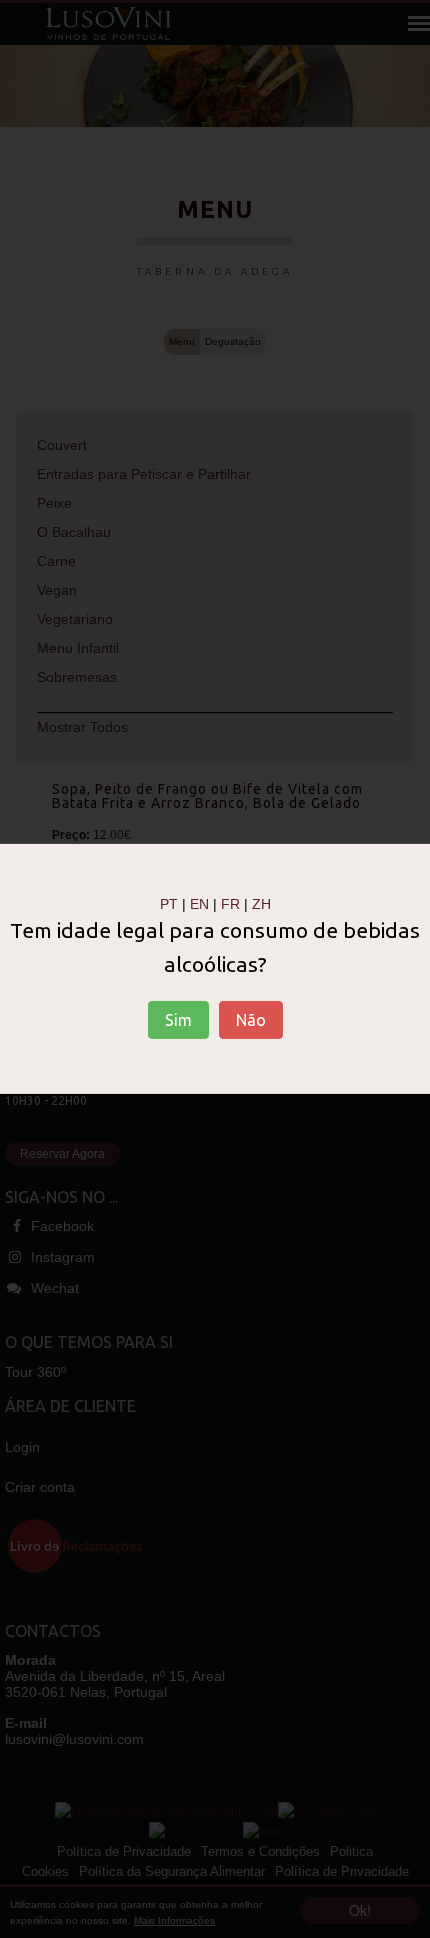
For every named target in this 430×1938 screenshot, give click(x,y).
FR (230, 904)
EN (199, 904)
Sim (178, 1020)
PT (169, 904)
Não (251, 1020)
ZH (261, 904)
